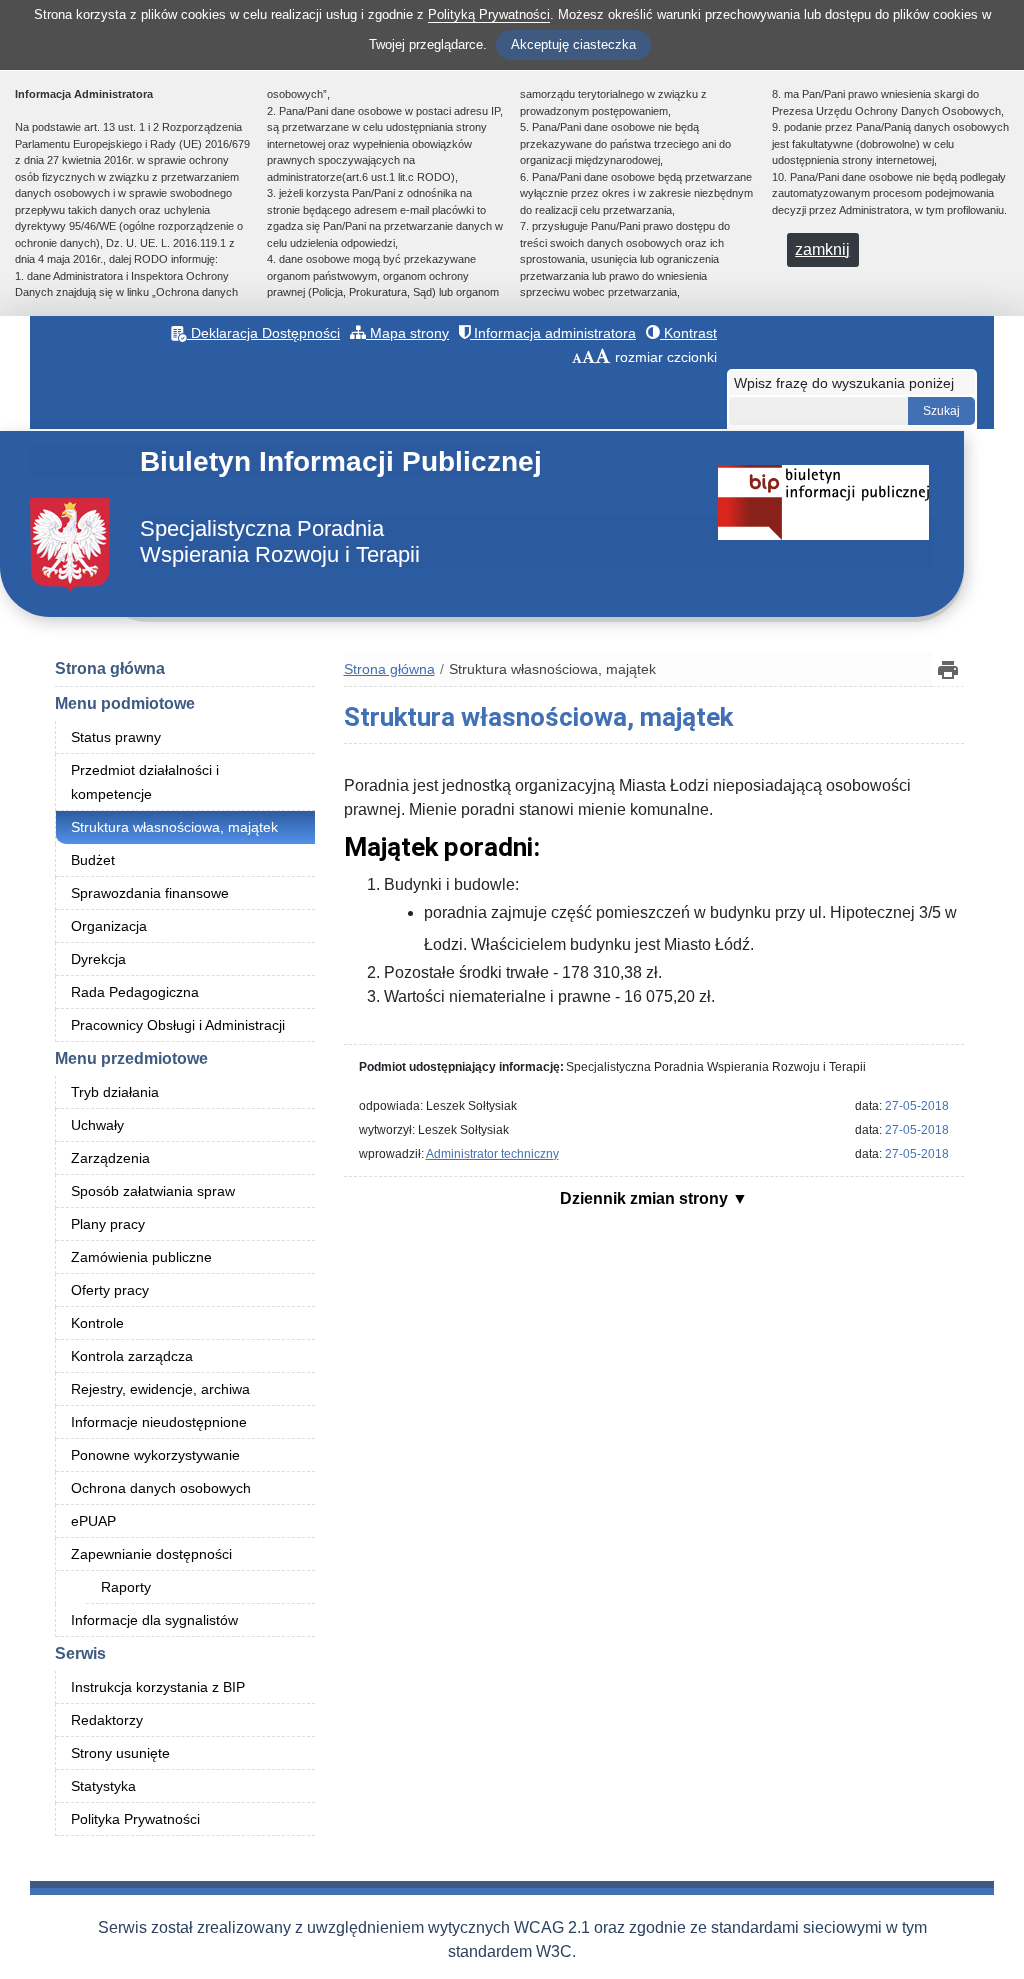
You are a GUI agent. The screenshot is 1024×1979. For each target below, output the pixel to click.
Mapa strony (407, 333)
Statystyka (103, 1786)
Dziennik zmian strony (646, 1198)
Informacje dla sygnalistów (154, 1620)
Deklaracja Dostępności (263, 333)
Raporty (126, 1587)
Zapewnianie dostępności (151, 1554)
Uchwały (97, 1125)
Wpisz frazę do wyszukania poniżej (844, 383)
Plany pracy (108, 1224)
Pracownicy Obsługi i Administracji (178, 1025)
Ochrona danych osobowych (161, 1488)
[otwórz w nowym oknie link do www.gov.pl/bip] (823, 500)
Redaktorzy (107, 1720)
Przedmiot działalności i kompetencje (145, 782)
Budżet (93, 860)
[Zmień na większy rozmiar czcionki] (588, 357)
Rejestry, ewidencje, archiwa (160, 1389)
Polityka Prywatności (135, 1819)
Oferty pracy (110, 1290)
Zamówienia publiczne (141, 1257)
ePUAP (93, 1521)
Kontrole (97, 1323)
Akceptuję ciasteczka (573, 44)
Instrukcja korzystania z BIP (158, 1687)
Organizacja (109, 926)
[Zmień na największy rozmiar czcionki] (603, 357)
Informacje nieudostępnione (159, 1422)
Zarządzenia (110, 1158)
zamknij (822, 249)
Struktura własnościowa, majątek (174, 827)
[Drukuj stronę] (948, 669)
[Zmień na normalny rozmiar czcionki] (577, 357)
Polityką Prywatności (489, 14)
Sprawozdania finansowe (150, 893)
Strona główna (110, 668)
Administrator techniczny (492, 1154)
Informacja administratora (553, 333)
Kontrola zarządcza (132, 1356)
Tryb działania (115, 1092)
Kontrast (688, 333)
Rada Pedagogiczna (135, 992)
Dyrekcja (98, 959)
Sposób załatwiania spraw (153, 1191)
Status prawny (116, 737)
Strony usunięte (120, 1753)
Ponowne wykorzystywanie (155, 1455)
